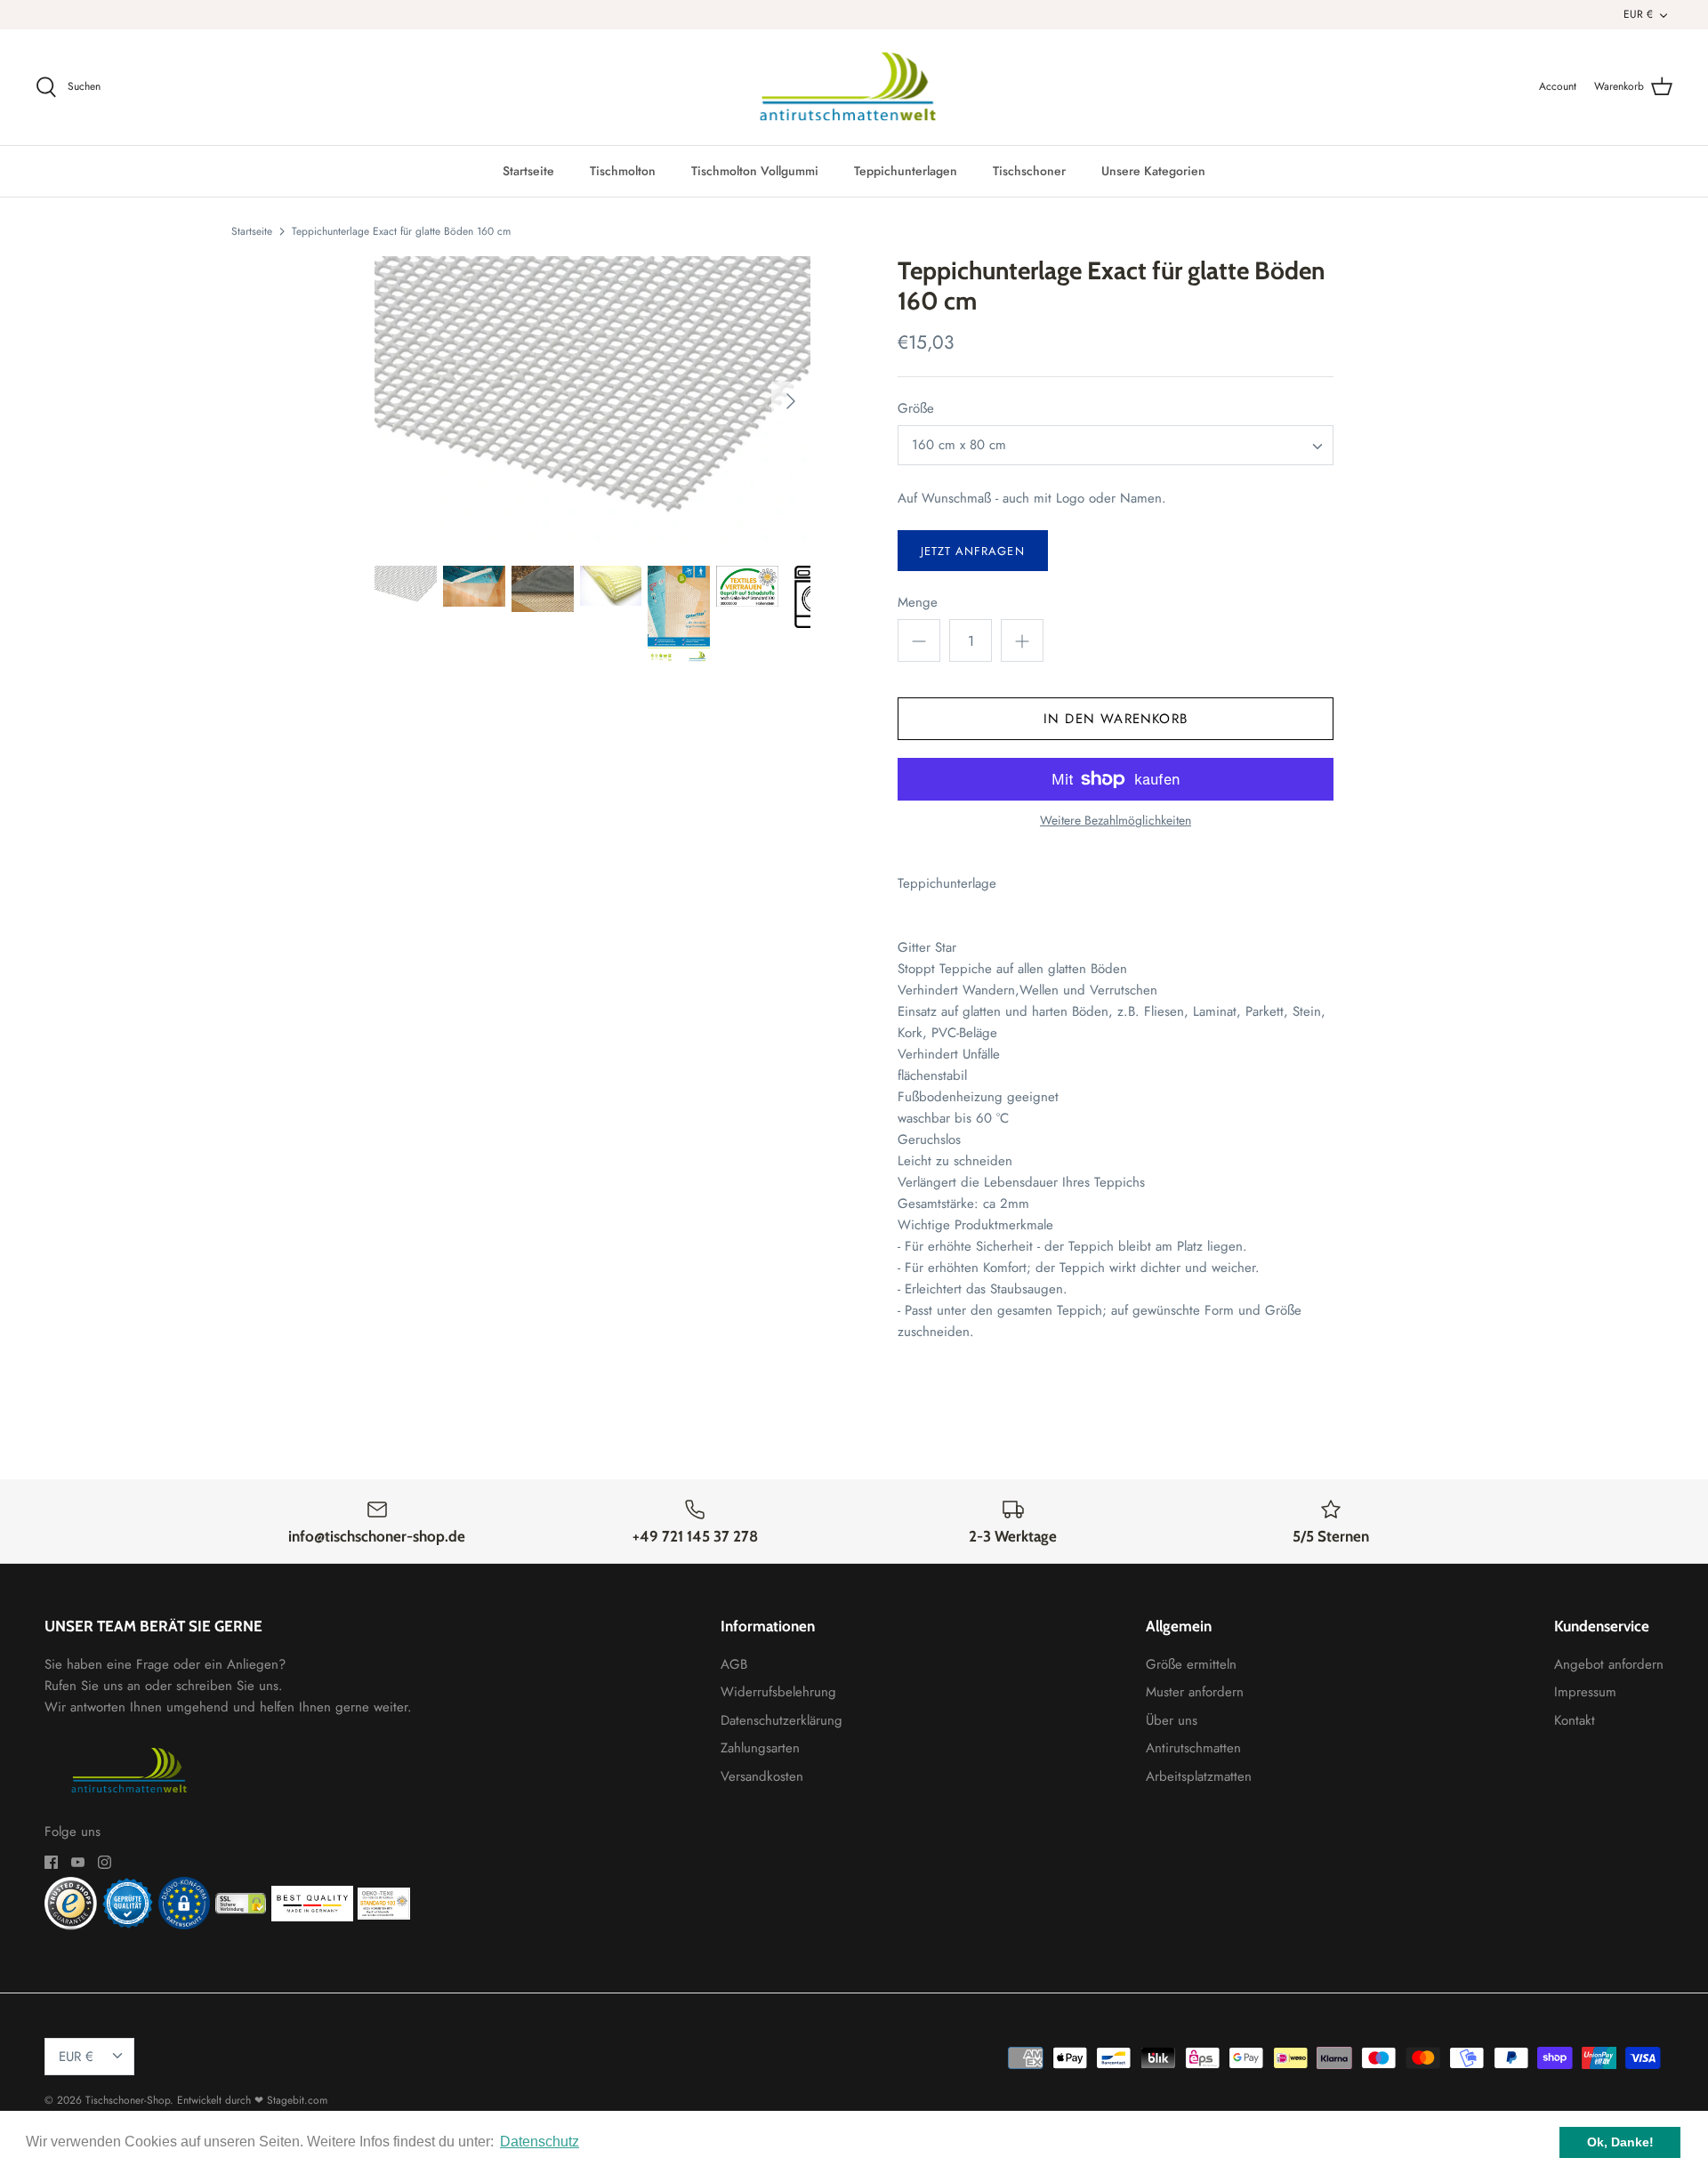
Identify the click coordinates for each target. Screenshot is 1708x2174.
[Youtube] (78, 1862)
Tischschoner (1029, 171)
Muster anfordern (1195, 1692)
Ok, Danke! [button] (1620, 2142)
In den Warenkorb (1116, 719)
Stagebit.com (297, 2100)
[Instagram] (105, 1862)
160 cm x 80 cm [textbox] (959, 445)
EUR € (1638, 14)
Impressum (1585, 1692)
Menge (918, 603)
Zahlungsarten (760, 1748)
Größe (916, 409)
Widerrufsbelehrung (778, 1692)
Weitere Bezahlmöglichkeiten (1116, 821)
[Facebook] (51, 1862)
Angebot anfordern (1609, 1664)
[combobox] (1116, 445)
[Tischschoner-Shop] (854, 87)
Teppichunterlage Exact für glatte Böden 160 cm (401, 230)
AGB (734, 1664)
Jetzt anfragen (973, 551)
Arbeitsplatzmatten (1199, 1776)
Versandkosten (762, 1776)
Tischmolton (623, 171)
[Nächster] (791, 401)
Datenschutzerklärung (781, 1720)
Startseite (528, 171)
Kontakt (1575, 1720)
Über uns (1172, 1720)
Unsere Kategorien (1153, 171)
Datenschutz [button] (540, 2142)
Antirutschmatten (1193, 1748)
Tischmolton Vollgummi (755, 171)
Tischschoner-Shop (128, 2100)
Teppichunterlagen (906, 171)
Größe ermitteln (1191, 1664)
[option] (592, 401)
